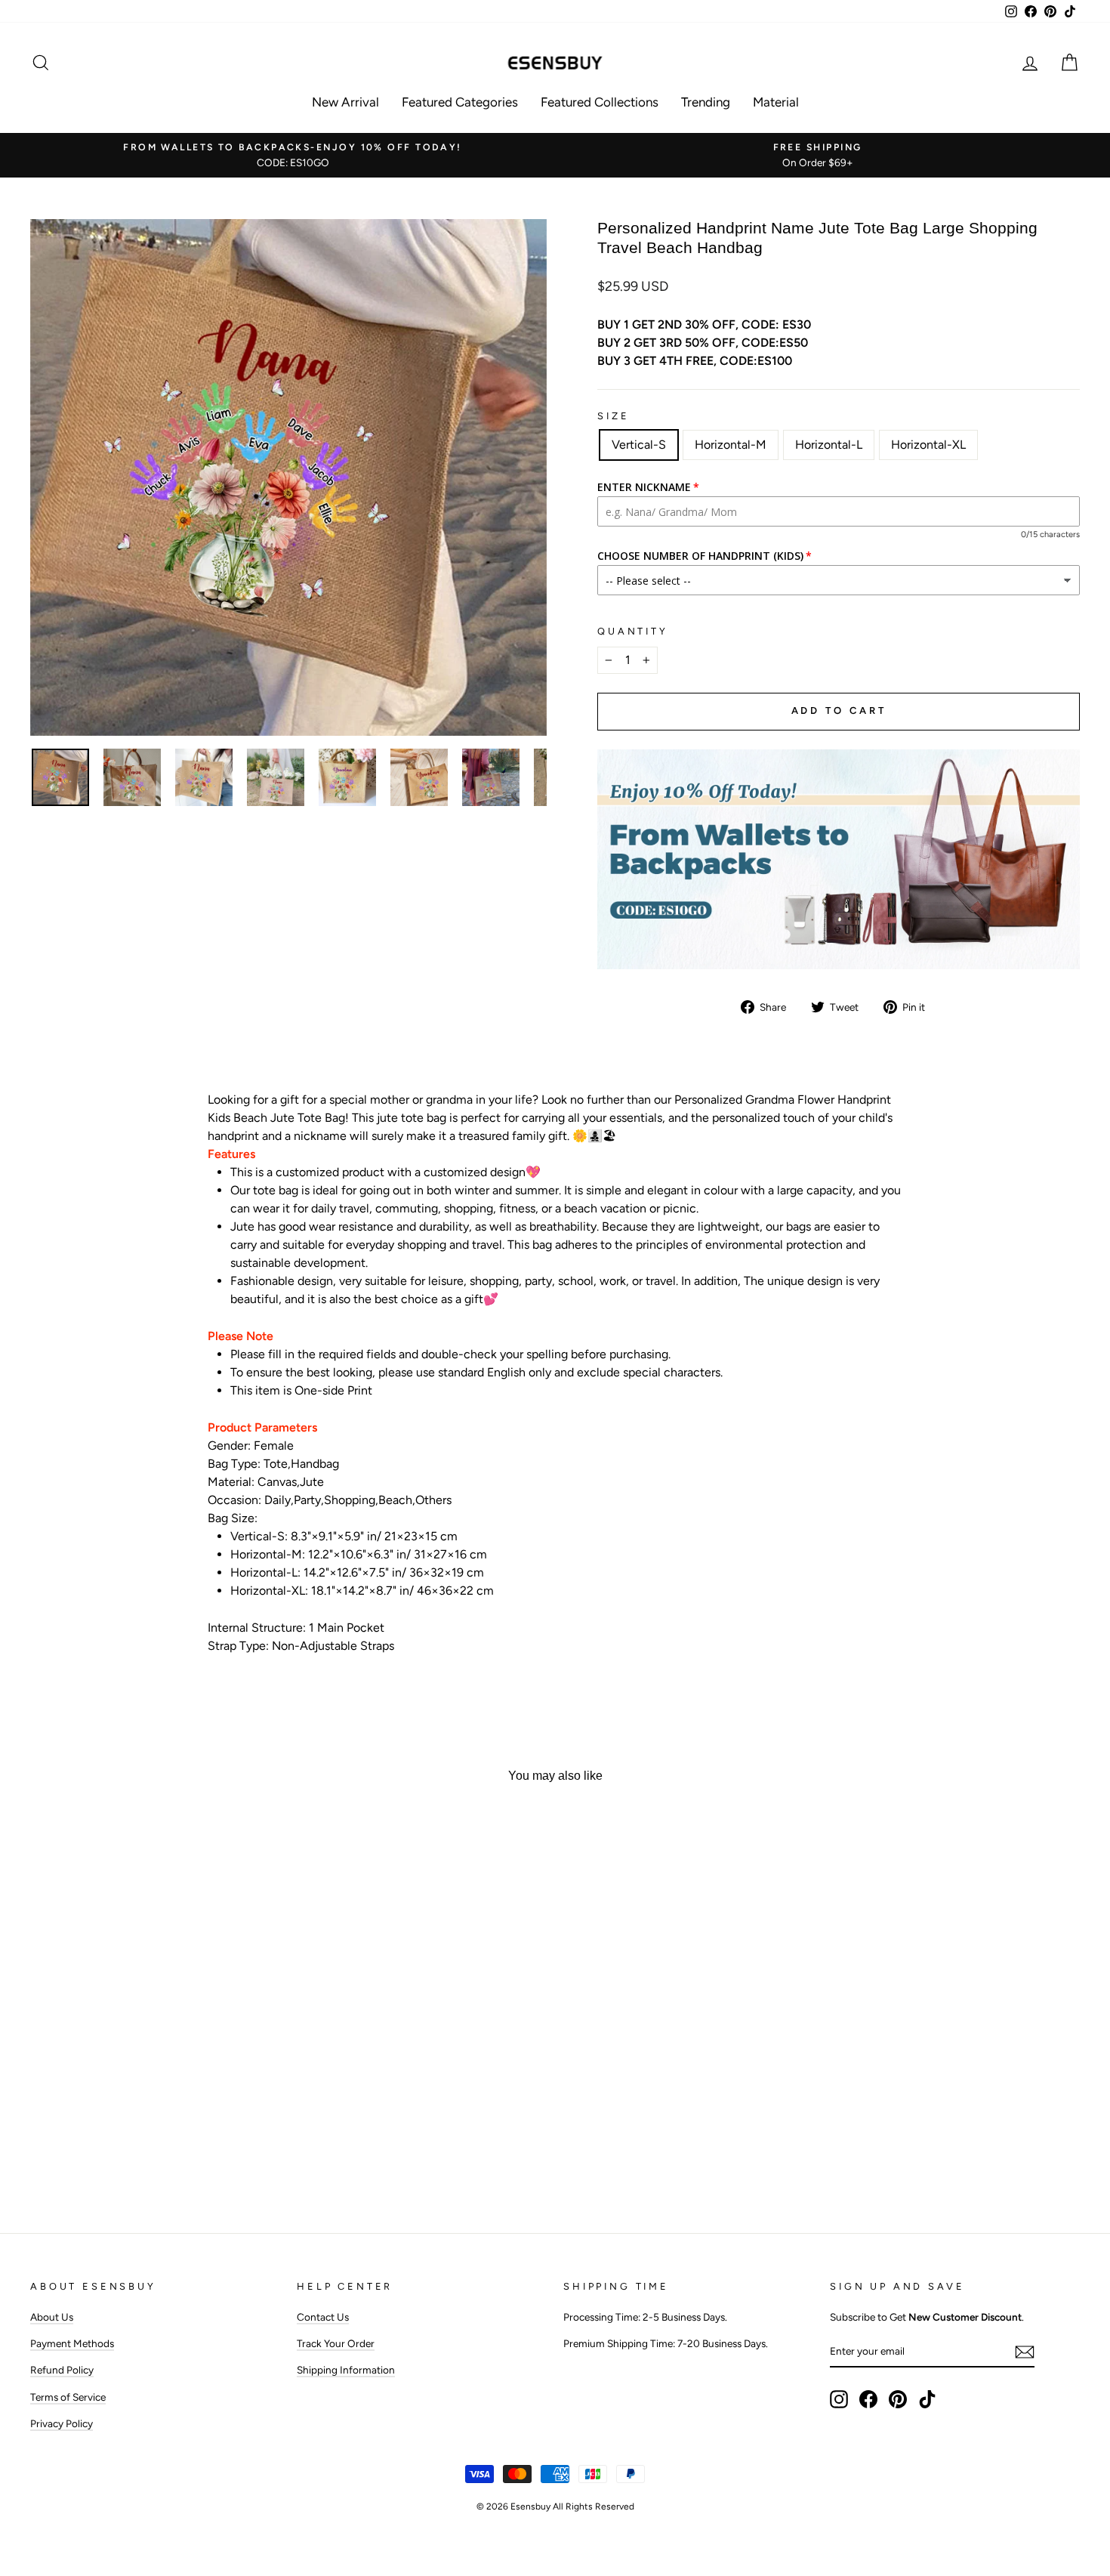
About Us (52, 2317)
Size (613, 416)
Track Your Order (336, 2343)
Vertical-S (639, 445)
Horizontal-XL (928, 445)
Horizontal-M (731, 445)
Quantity (633, 631)
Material (776, 102)
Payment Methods (72, 2343)
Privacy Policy (62, 2423)
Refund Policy (62, 2370)
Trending (706, 102)
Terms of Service (68, 2397)
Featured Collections (600, 102)
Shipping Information (346, 2370)
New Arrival (345, 102)
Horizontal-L (829, 445)
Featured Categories (460, 102)
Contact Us (323, 2317)
